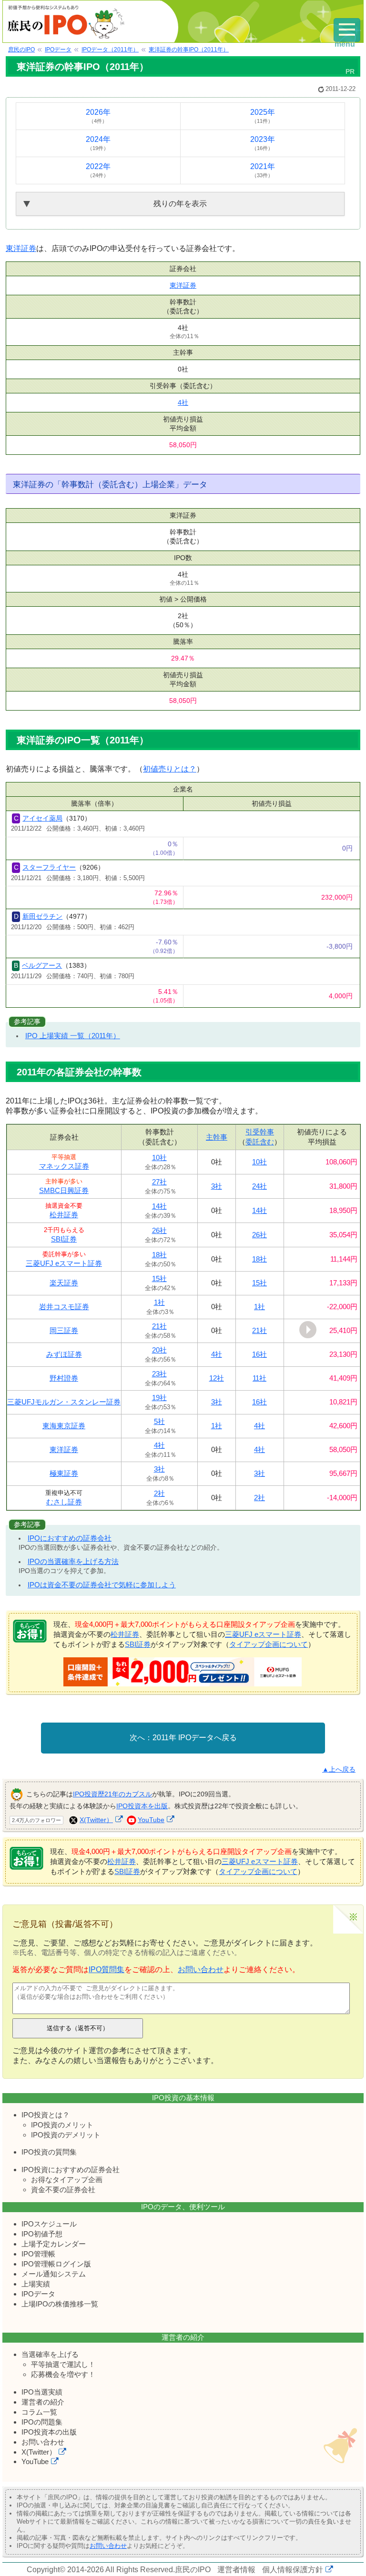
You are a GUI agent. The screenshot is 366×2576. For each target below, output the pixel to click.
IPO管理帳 (38, 2254)
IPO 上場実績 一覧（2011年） (73, 1036)
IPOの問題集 (42, 2422)
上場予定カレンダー (54, 2244)
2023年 (263, 143)
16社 (259, 1354)
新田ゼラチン (42, 916)
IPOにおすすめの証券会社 (70, 1538)
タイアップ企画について (269, 1644)
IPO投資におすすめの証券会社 (71, 2170)
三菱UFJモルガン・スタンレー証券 (64, 1402)
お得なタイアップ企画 (67, 2180)
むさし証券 (64, 1502)
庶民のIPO (193, 2570)
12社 (217, 1378)
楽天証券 (64, 1283)
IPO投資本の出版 (49, 2432)
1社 (159, 1302)
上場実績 (36, 2284)
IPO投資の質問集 (49, 2152)
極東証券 (64, 1473)
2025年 (263, 116)
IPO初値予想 (42, 2234)
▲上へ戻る (339, 1769)
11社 (259, 1378)
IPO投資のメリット (62, 2125)
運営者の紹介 (43, 2402)
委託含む (260, 1142)
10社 (159, 1158)
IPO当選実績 (42, 2392)
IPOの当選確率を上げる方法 (73, 1561)
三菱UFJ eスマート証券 (64, 1263)
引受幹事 (260, 1132)
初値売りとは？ (170, 769)
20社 (159, 1350)
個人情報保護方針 (293, 2570)
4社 (183, 402)
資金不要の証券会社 (63, 2190)
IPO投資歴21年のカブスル (112, 1794)
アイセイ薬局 (42, 818)
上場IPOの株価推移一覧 (60, 2304)
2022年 (98, 170)
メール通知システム (54, 2274)
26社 (159, 1230)
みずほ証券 (64, 1354)
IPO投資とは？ (46, 2115)
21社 (159, 1326)
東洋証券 (21, 248)
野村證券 (64, 1378)
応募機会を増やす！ (63, 2374)
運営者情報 (236, 2570)
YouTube (151, 1820)
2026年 (98, 116)
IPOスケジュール (49, 2224)
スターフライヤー (49, 867)
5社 (159, 1421)
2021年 (263, 170)
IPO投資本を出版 (142, 1806)
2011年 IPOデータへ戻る (195, 1738)
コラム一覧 (39, 2412)
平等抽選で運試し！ (63, 2364)
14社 (159, 1206)
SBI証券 (64, 1239)
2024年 (98, 143)
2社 (159, 1493)
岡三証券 (64, 1330)
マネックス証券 (64, 1166)
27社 (159, 1182)
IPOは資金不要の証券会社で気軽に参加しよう (102, 1585)
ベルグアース (42, 965)
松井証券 (64, 1215)
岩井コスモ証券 (64, 1307)
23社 (159, 1374)
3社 (217, 1186)
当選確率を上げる (50, 2354)
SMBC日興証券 (64, 1190)
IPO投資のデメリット (66, 2135)
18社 (159, 1255)
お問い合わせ (201, 1970)
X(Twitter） (96, 1820)
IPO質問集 (107, 1970)
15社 (159, 1278)
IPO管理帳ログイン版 (56, 2264)
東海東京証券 (64, 1426)
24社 (259, 1186)
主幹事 (217, 1137)
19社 (159, 1398)
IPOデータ (38, 2294)
